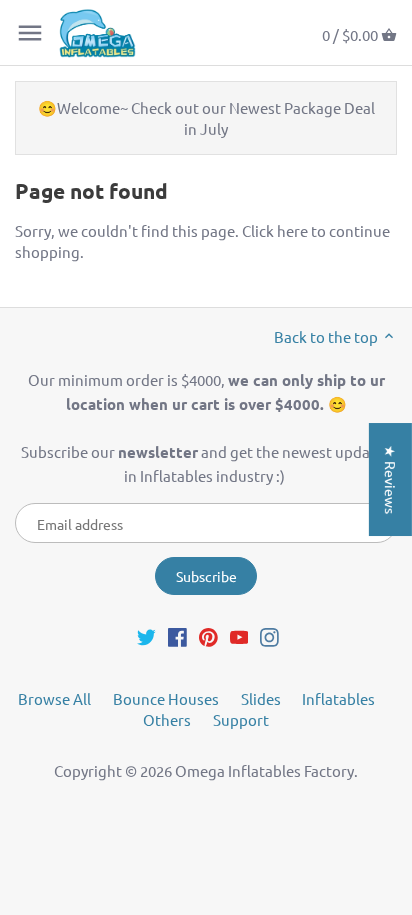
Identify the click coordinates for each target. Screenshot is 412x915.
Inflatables (338, 698)
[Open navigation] (30, 33)
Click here (275, 230)
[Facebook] (177, 635)
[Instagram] (269, 635)
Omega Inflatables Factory (264, 770)
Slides (261, 698)
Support (241, 719)
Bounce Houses (166, 698)
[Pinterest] (208, 635)
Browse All (54, 698)
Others (167, 719)
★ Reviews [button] (391, 478)
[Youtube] (239, 635)
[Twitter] (146, 635)
